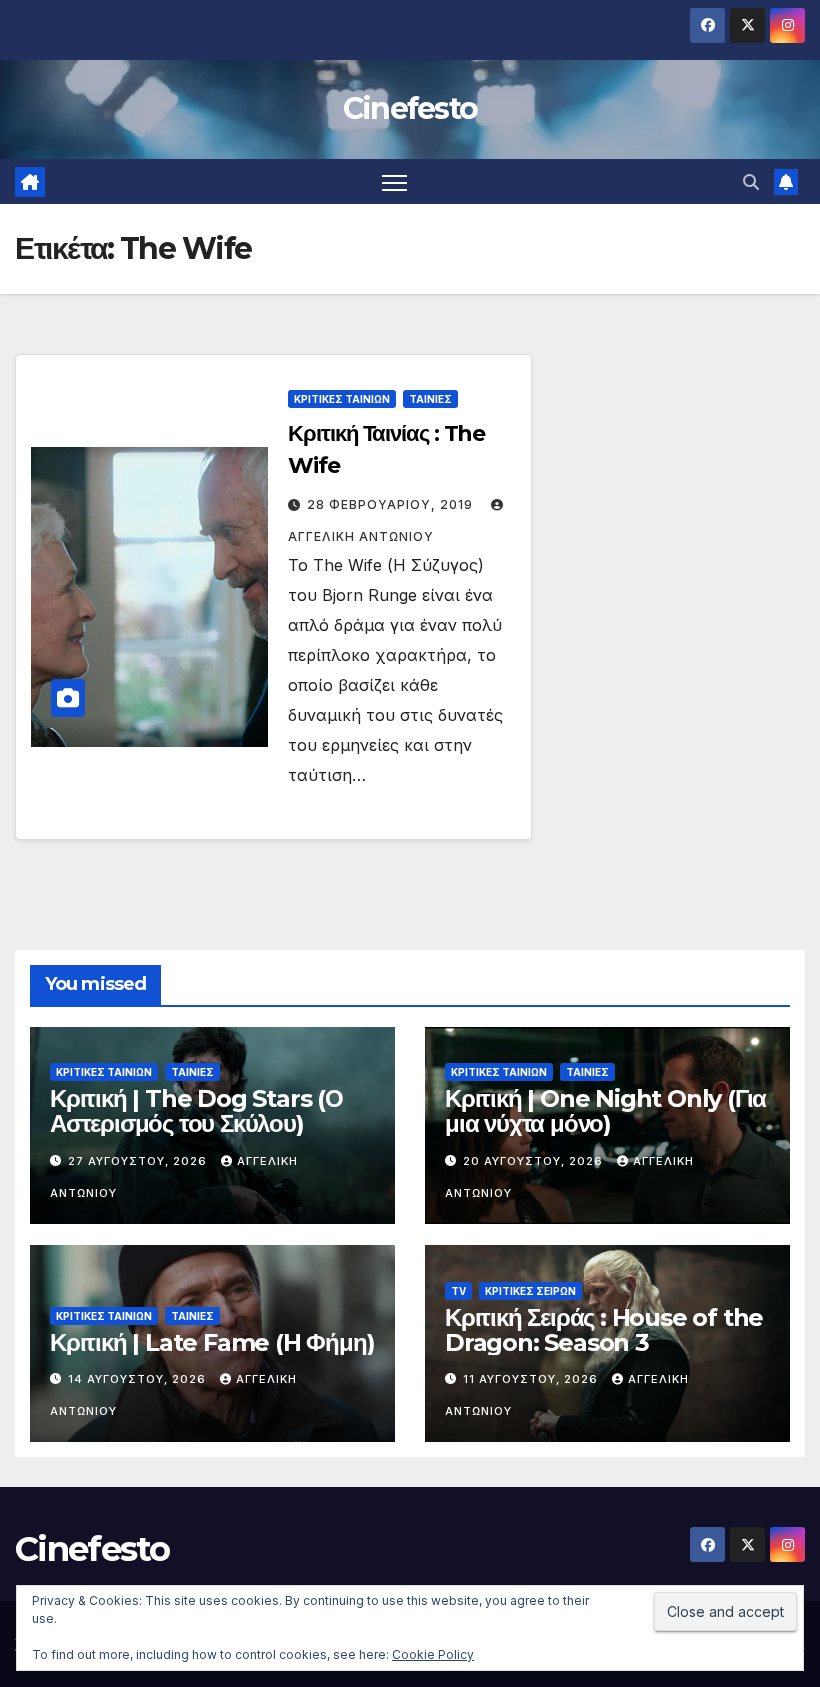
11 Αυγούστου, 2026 (532, 1379)
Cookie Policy (433, 1654)
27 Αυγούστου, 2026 (139, 1161)
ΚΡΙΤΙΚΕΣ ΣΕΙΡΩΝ (530, 1291)
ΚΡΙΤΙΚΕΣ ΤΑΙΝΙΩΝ (342, 399)
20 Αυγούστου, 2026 (535, 1161)
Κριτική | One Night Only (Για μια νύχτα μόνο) (605, 1111)
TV (458, 1291)
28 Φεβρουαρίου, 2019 (392, 504)
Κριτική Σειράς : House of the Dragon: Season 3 (604, 1330)
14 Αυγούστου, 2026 (139, 1379)
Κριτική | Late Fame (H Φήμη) (212, 1342)
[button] (751, 182)
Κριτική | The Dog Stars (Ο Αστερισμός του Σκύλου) (196, 1111)
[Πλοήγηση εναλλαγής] (394, 181)
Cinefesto (410, 108)
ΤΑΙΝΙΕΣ (430, 399)
